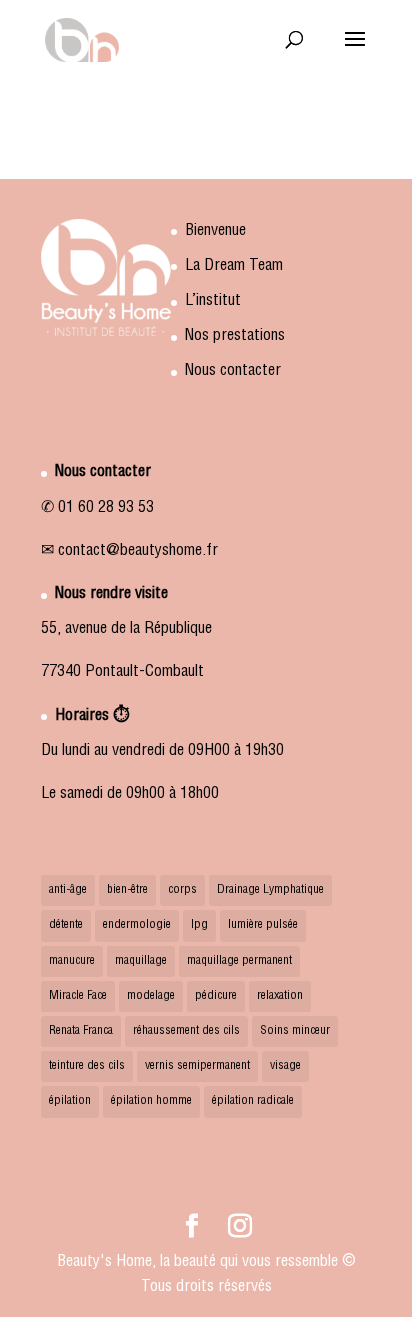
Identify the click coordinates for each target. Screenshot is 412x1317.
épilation (70, 1101)
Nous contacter (233, 372)
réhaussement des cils (186, 1031)
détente (66, 925)
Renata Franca (81, 1031)
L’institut (213, 302)
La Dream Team (234, 267)
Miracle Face (78, 996)
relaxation (280, 996)
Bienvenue (215, 232)
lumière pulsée (263, 925)
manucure (72, 961)
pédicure (216, 996)
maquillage (141, 961)
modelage (151, 996)
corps (182, 890)
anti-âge (68, 890)
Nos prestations (235, 337)
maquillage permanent (239, 961)
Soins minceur (295, 1031)
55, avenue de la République (126, 630)
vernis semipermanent (197, 1066)
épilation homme (151, 1101)
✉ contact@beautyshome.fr (129, 552)
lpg (199, 925)
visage (285, 1066)
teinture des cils (87, 1066)
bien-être (127, 890)
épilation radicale (253, 1101)
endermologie (137, 925)
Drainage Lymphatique (270, 890)
